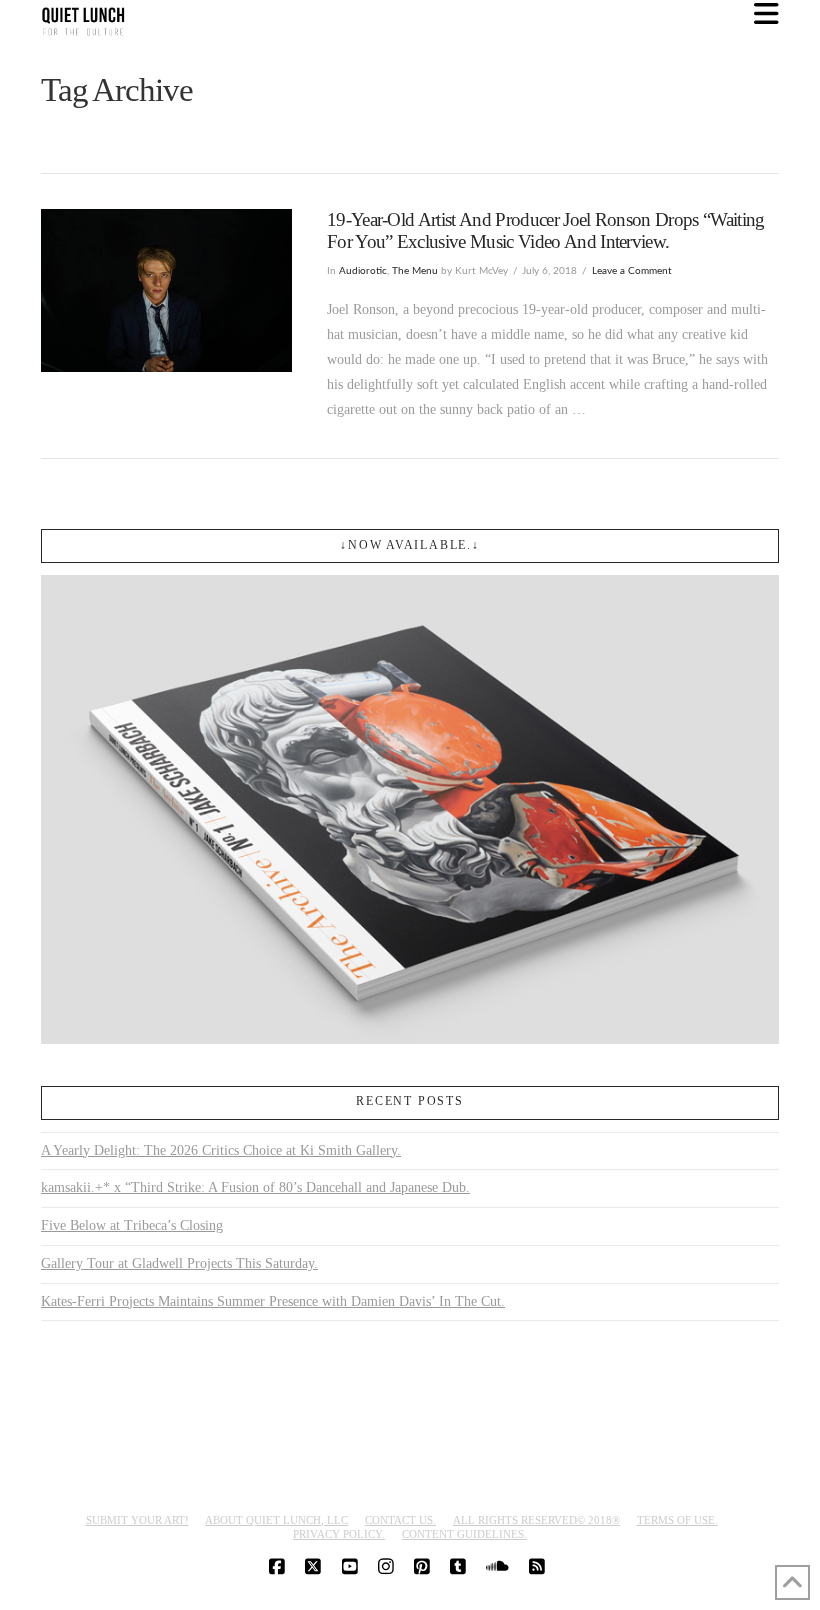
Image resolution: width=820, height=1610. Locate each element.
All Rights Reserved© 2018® (536, 1520)
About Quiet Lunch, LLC (276, 1520)
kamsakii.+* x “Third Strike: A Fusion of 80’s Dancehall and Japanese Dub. (255, 1187)
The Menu (415, 271)
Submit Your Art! (137, 1520)
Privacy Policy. (339, 1534)
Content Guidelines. (464, 1534)
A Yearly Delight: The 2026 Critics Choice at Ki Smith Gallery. (221, 1150)
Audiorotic (363, 271)
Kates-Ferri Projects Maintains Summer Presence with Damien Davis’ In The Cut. (273, 1301)
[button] (766, 14)
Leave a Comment (632, 271)
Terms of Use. (677, 1520)
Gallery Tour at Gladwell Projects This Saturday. (179, 1263)
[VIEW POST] (166, 290)
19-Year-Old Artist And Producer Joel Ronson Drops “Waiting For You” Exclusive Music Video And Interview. (546, 230)
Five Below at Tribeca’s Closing (132, 1225)
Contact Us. (400, 1520)
